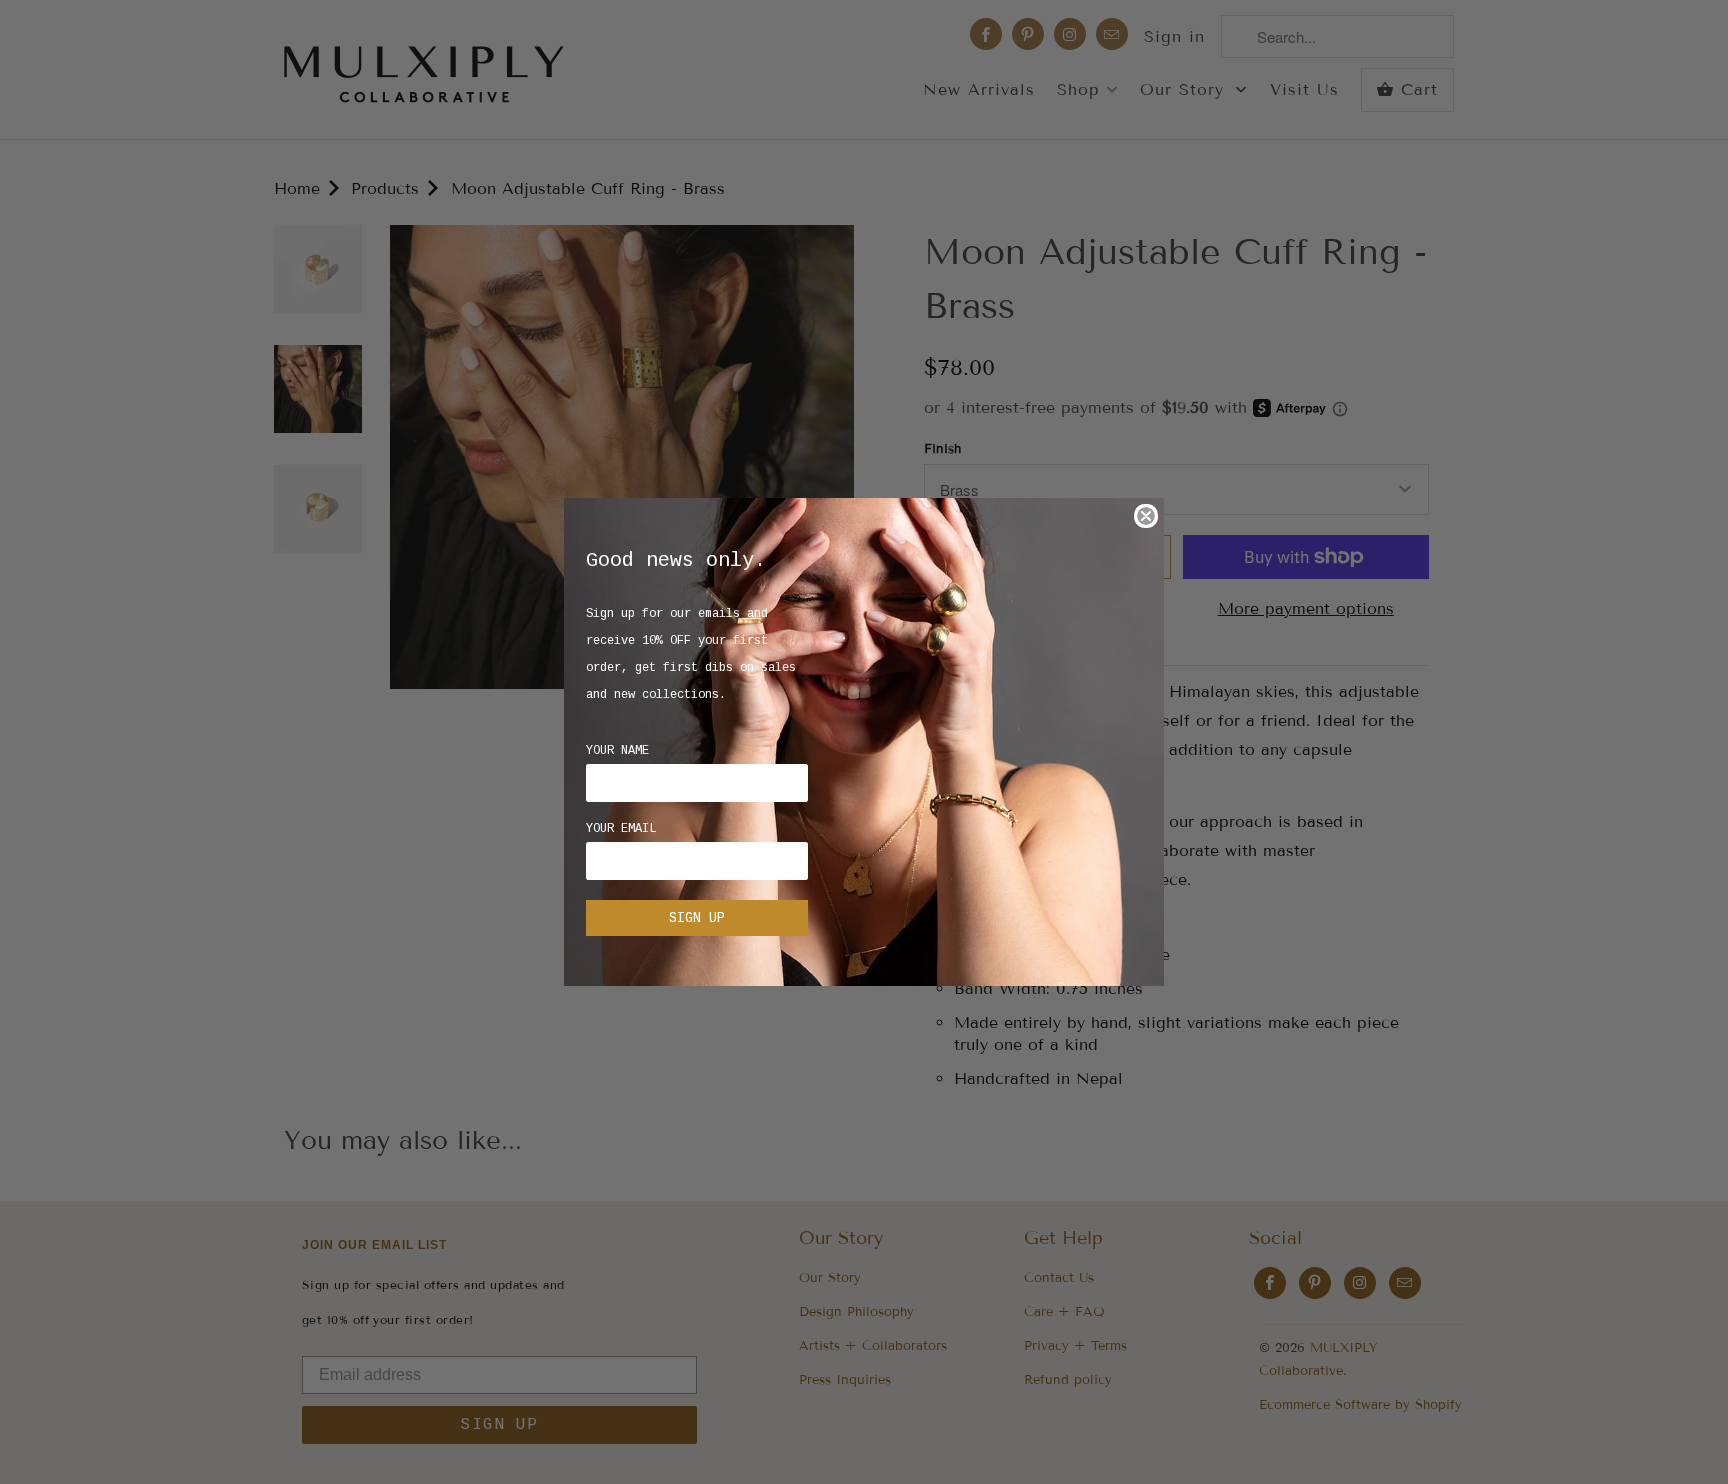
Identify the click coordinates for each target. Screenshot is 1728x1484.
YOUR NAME (617, 751)
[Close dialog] (1146, 516)
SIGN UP (697, 918)
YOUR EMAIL (621, 829)
